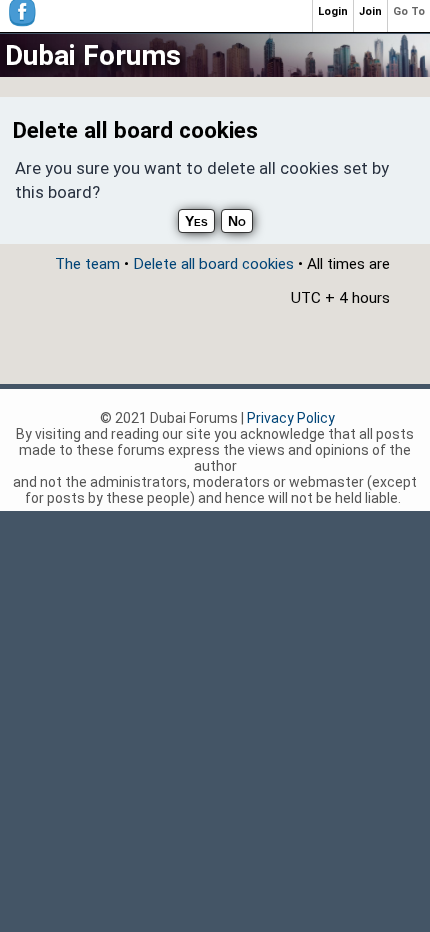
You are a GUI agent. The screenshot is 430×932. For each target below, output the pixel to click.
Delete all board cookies (213, 264)
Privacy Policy (291, 418)
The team (87, 264)
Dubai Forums (93, 55)
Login (333, 11)
